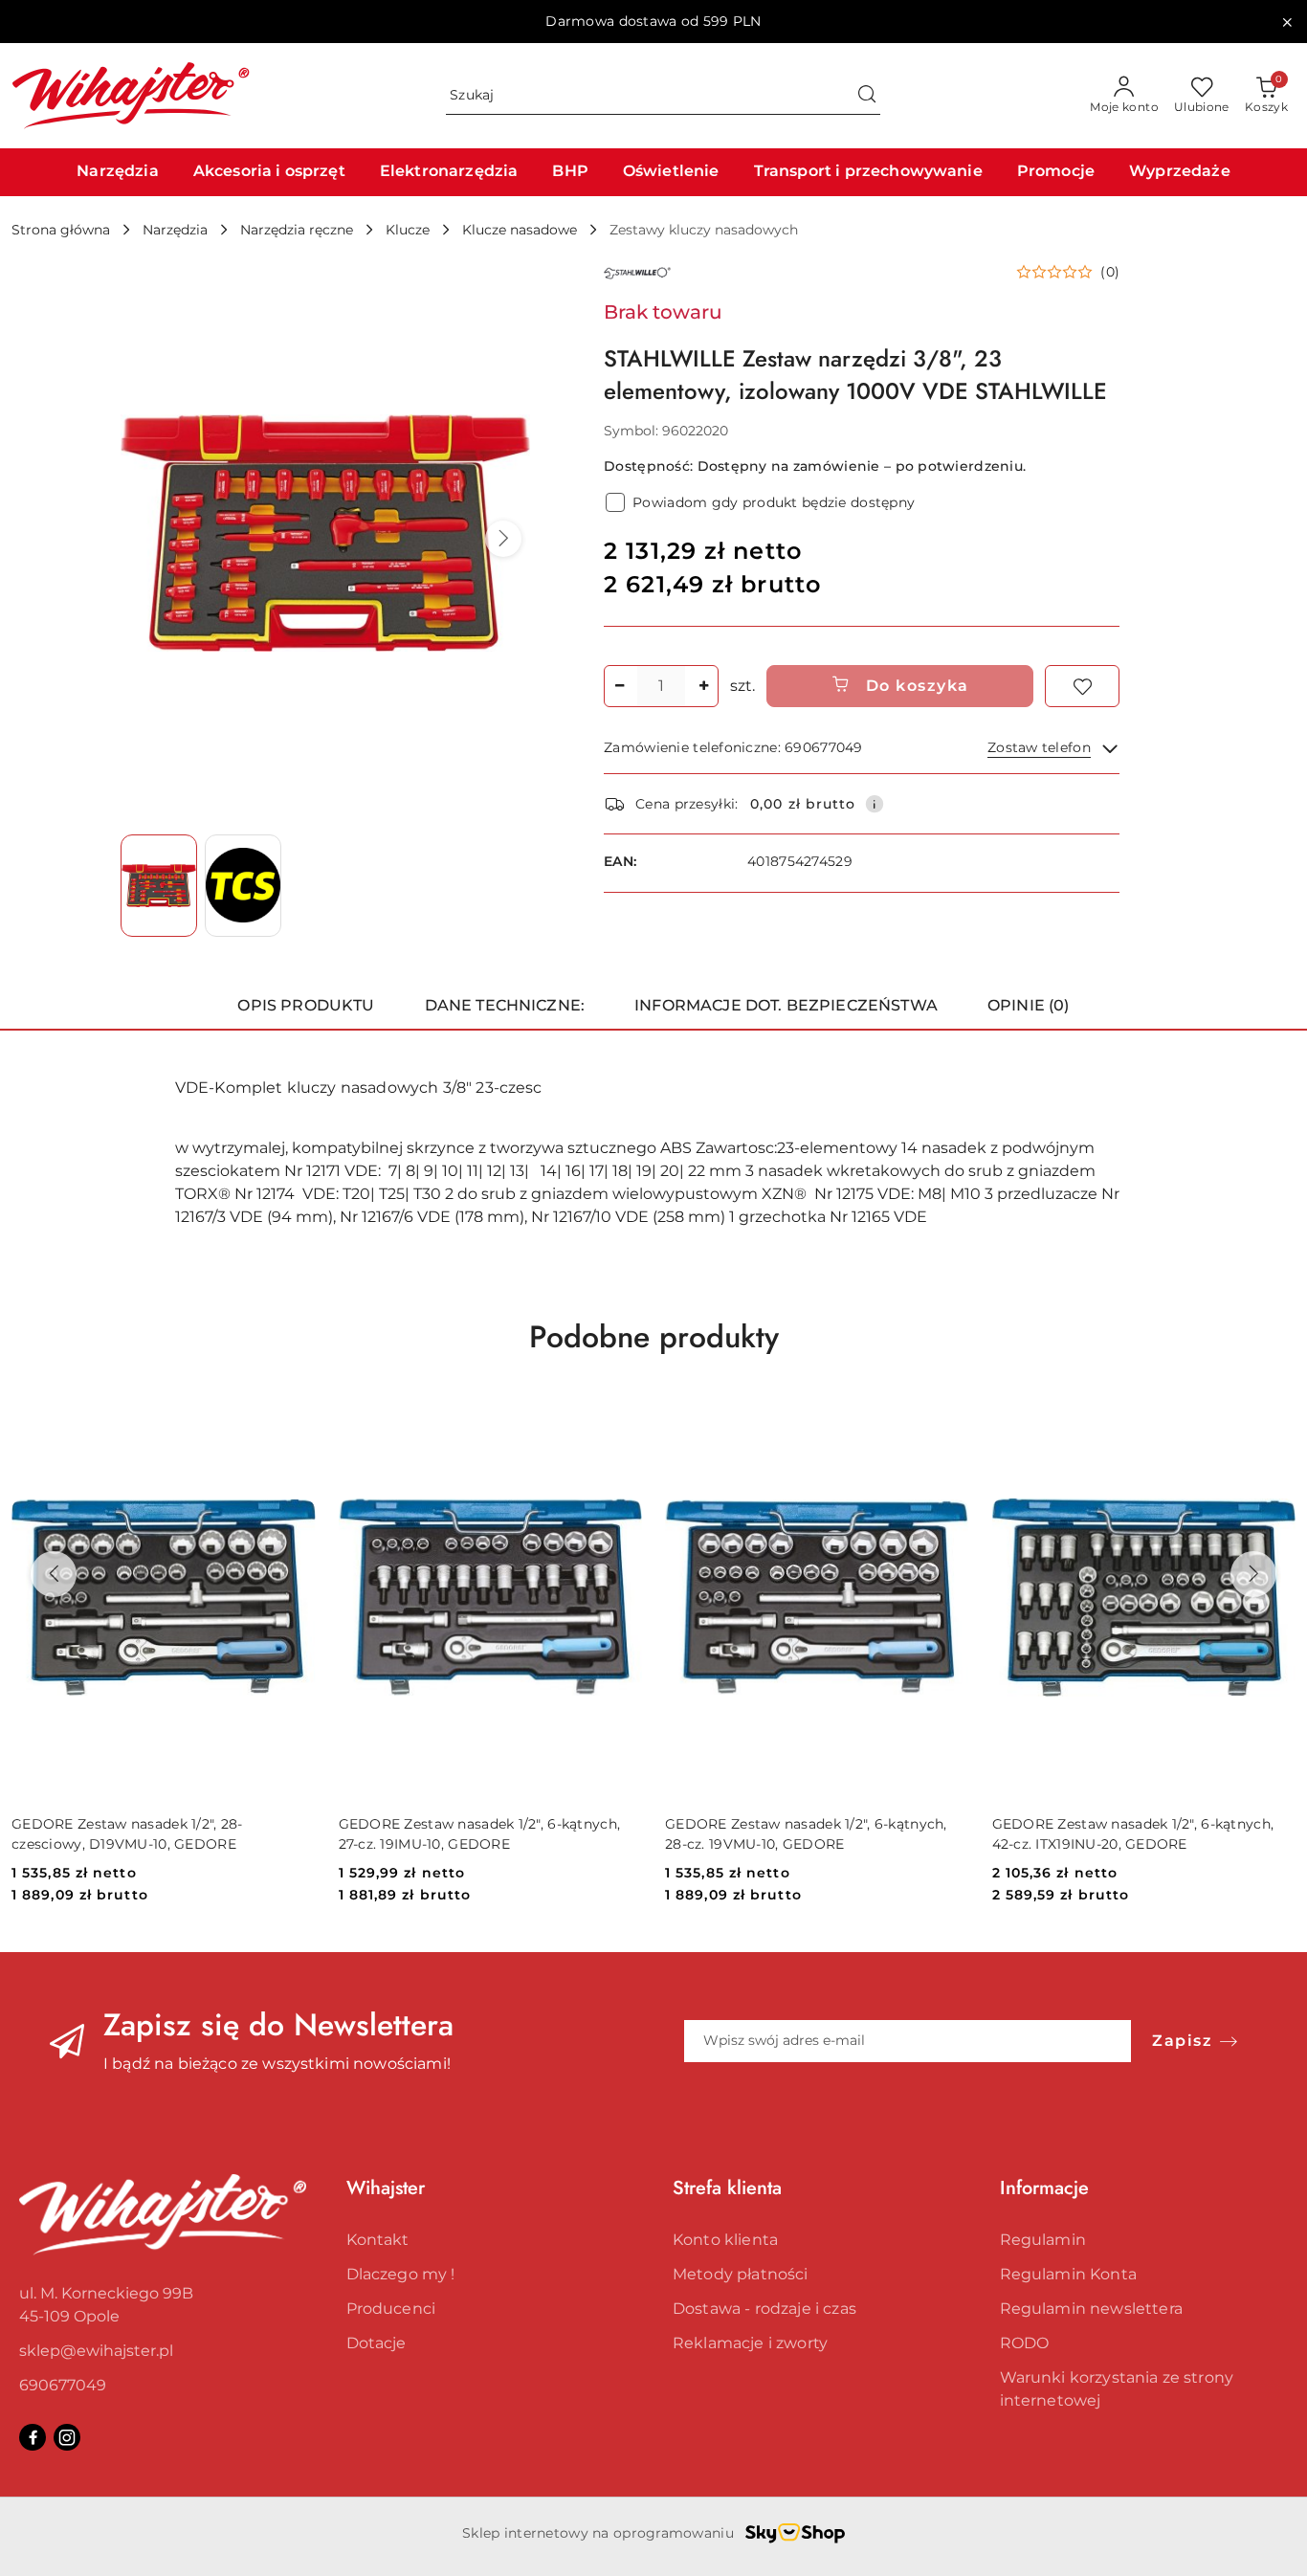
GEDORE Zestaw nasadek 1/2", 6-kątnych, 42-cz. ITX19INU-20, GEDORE (1133, 1833)
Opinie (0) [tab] (1029, 1005)
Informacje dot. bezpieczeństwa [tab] (786, 1005)
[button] (503, 539)
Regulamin (1043, 2240)
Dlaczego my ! (401, 2274)
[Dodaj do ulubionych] (1082, 686)
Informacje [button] (1044, 2188)
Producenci (391, 2309)
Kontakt (378, 2240)
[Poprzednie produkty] (54, 1574)
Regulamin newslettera (1091, 2309)
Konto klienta (725, 2240)
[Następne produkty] (1253, 1574)
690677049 (63, 2385)
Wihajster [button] (386, 2188)
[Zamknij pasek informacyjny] (1287, 22)
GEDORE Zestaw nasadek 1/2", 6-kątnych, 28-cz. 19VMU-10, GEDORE (806, 1833)
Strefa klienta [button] (727, 2188)
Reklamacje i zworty (750, 2343)
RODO (1025, 2343)
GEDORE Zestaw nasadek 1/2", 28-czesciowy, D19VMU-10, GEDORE (127, 1833)
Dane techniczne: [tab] (505, 1005)
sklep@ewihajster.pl (96, 2351)
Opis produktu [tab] (306, 1005)
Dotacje (377, 2343)
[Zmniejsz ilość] (619, 686)
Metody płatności (741, 2274)
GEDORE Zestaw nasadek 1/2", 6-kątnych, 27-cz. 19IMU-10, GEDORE (480, 1833)
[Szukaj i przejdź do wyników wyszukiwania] (867, 96)
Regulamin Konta (1068, 2274)
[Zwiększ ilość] (703, 686)
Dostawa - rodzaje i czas (764, 2309)
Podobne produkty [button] (654, 1337)
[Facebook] (33, 2437)
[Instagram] (67, 2437)
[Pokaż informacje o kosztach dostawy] (875, 804)
